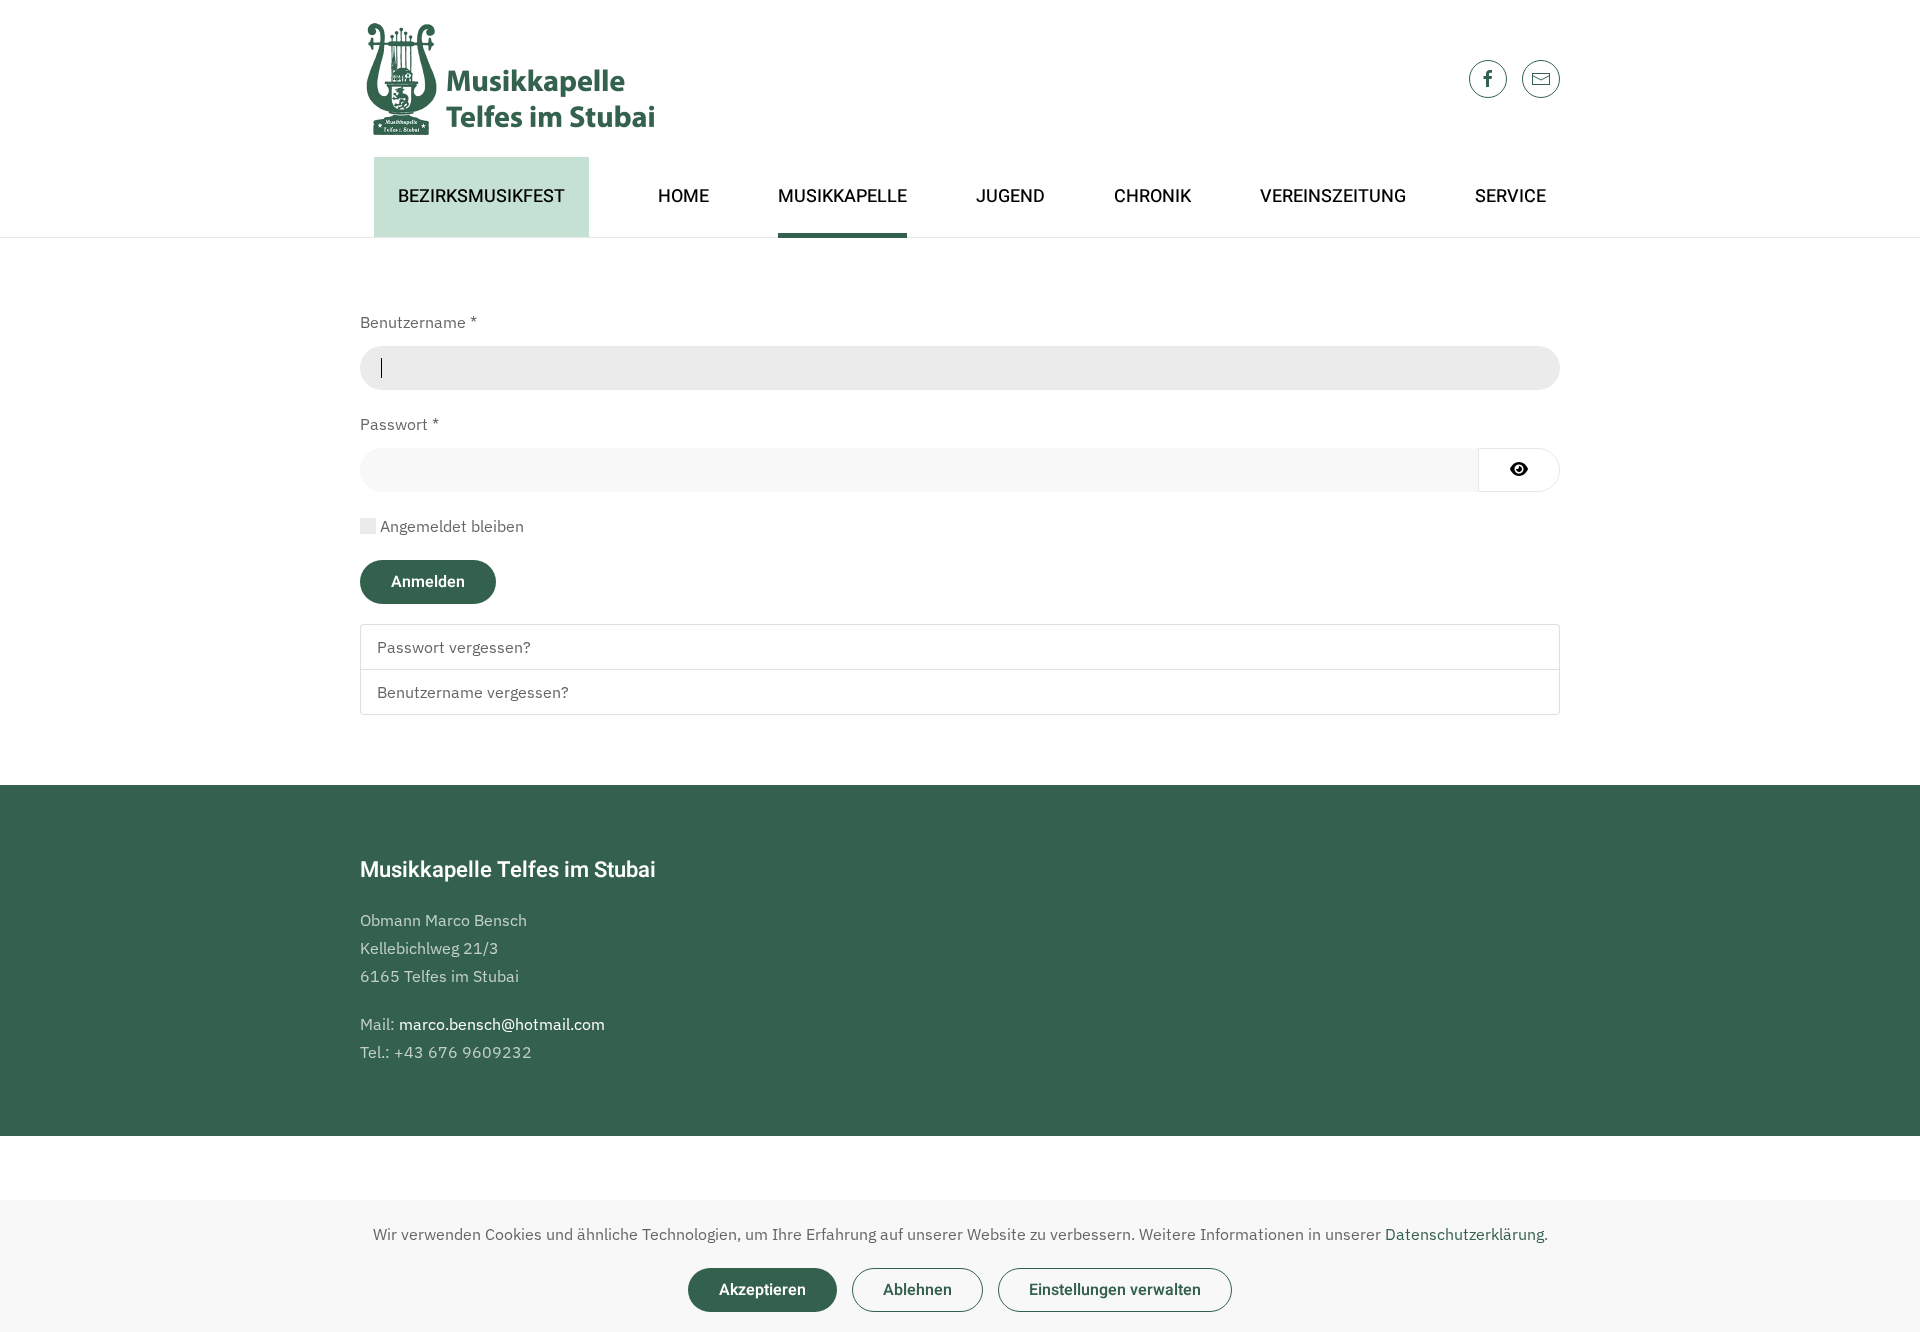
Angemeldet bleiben (452, 526)
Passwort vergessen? (454, 647)
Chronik (1152, 196)
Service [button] (1510, 196)
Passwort (399, 424)
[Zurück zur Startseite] (510, 78)
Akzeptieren (762, 1290)
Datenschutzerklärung (1464, 1234)
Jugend (1010, 196)
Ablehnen (917, 1290)
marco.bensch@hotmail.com (502, 1024)
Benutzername (418, 322)
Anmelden (428, 582)
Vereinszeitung (1333, 196)
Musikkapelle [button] (842, 196)
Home (683, 196)
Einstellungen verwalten (1115, 1290)
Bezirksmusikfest (481, 196)
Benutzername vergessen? (473, 692)
